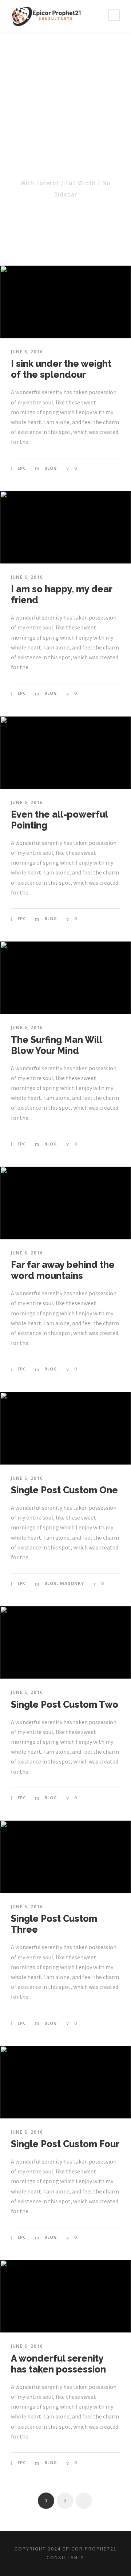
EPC (22, 468)
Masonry (72, 1583)
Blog (51, 468)
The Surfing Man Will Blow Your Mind (56, 1045)
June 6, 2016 (27, 352)
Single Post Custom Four (65, 2144)
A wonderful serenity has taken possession (58, 2364)
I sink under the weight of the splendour (61, 369)
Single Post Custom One (64, 1490)
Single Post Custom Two (65, 1704)
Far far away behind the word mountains (63, 1270)
